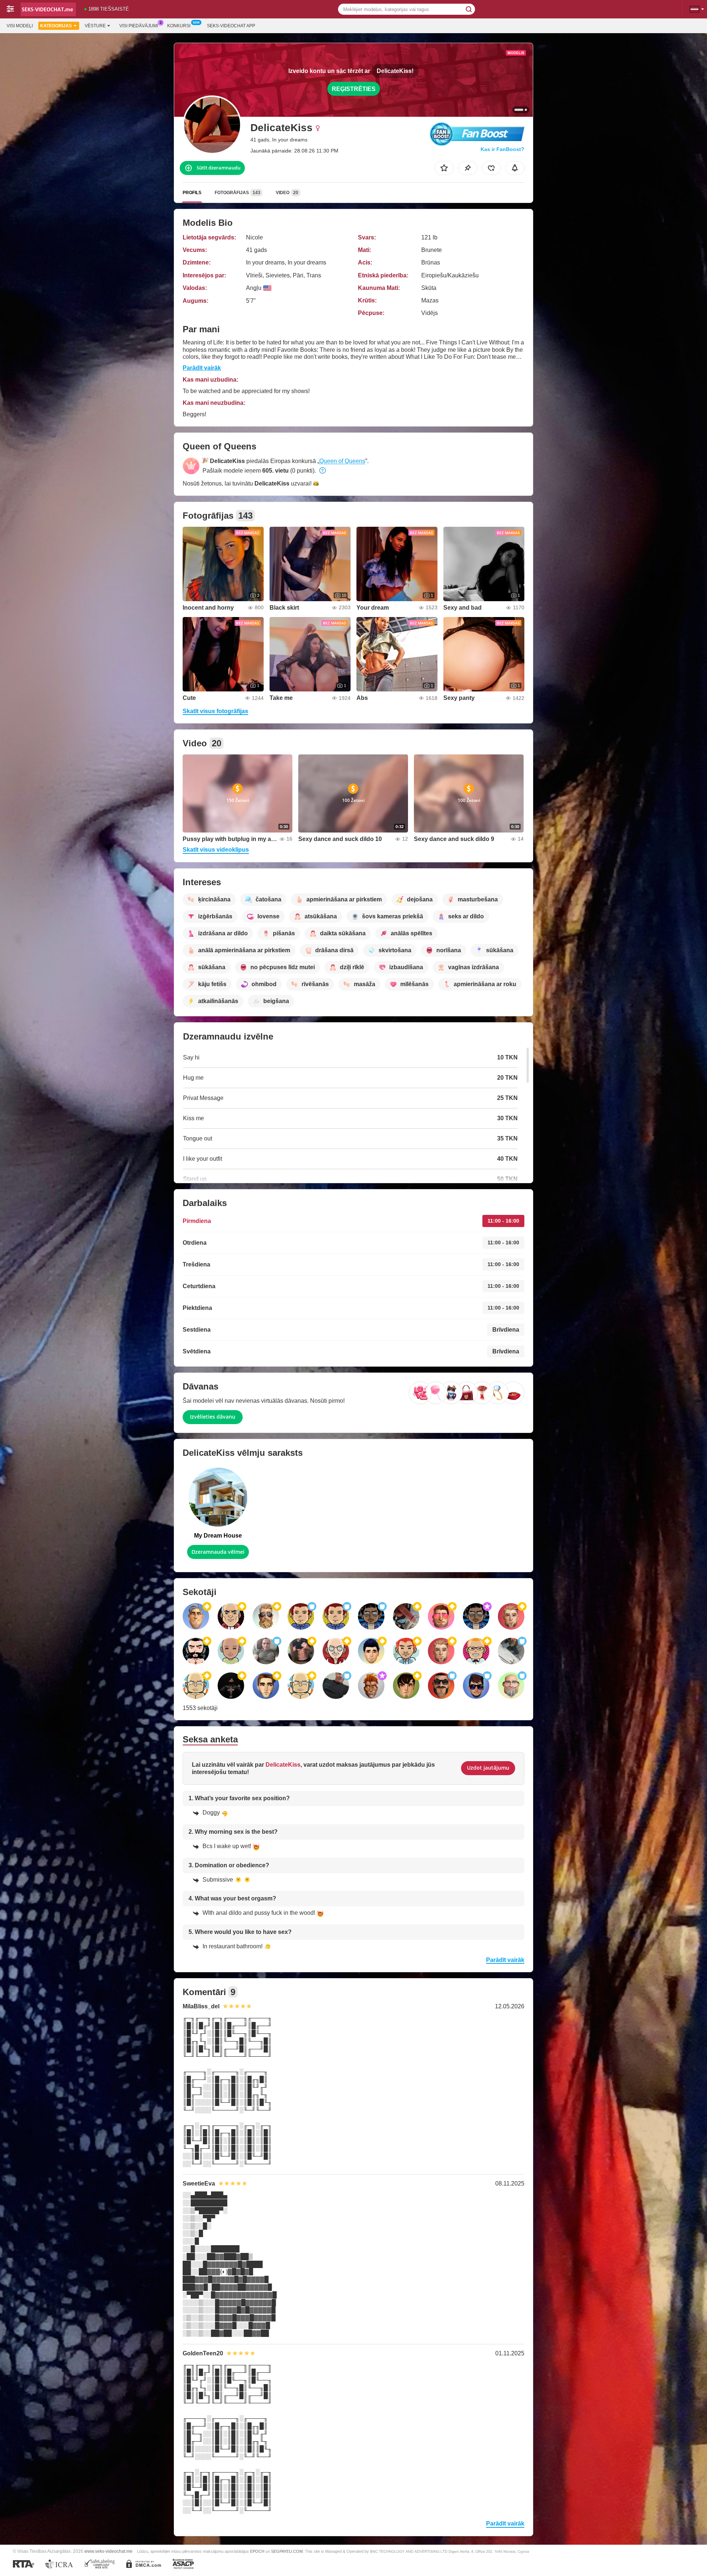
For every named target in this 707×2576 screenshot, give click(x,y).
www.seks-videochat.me (108, 2551)
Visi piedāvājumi (139, 26)
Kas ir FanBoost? (502, 149)
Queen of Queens (342, 461)
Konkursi (179, 26)
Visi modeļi (20, 26)
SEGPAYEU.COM (287, 2551)
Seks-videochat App (231, 26)
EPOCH (257, 2551)
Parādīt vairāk (202, 368)
